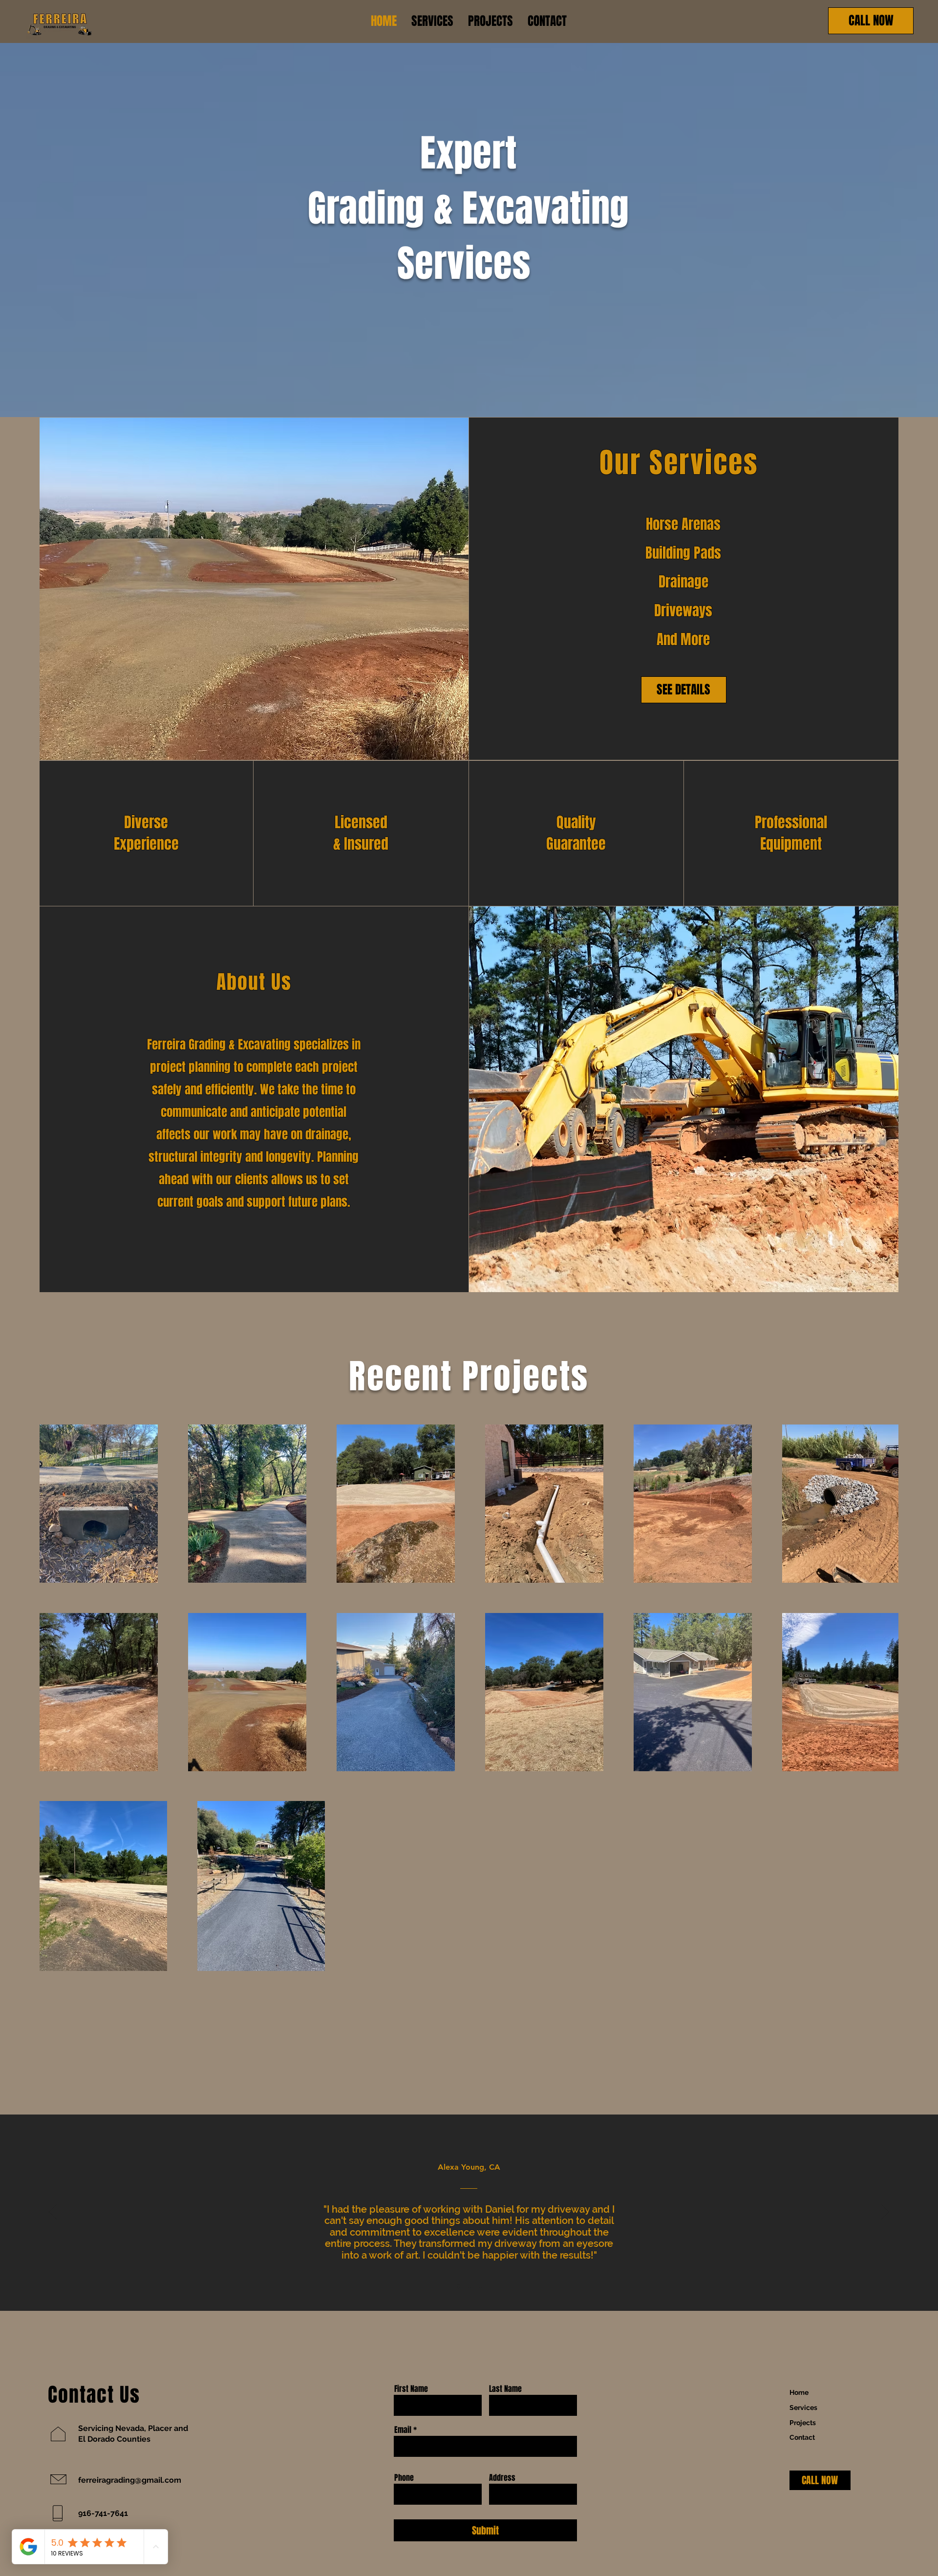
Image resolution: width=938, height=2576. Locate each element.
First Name (411, 2389)
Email (403, 2430)
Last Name (505, 2389)
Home (799, 2392)
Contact (802, 2437)
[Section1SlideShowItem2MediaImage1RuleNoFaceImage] (469, 2287)
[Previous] (53, 2213)
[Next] (885, 2213)
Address (502, 2478)
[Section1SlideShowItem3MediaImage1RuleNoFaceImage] (481, 2286)
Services (803, 2408)
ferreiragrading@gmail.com (130, 2480)
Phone (404, 2478)
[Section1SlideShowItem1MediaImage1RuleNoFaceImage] (458, 2286)
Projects (803, 2423)
